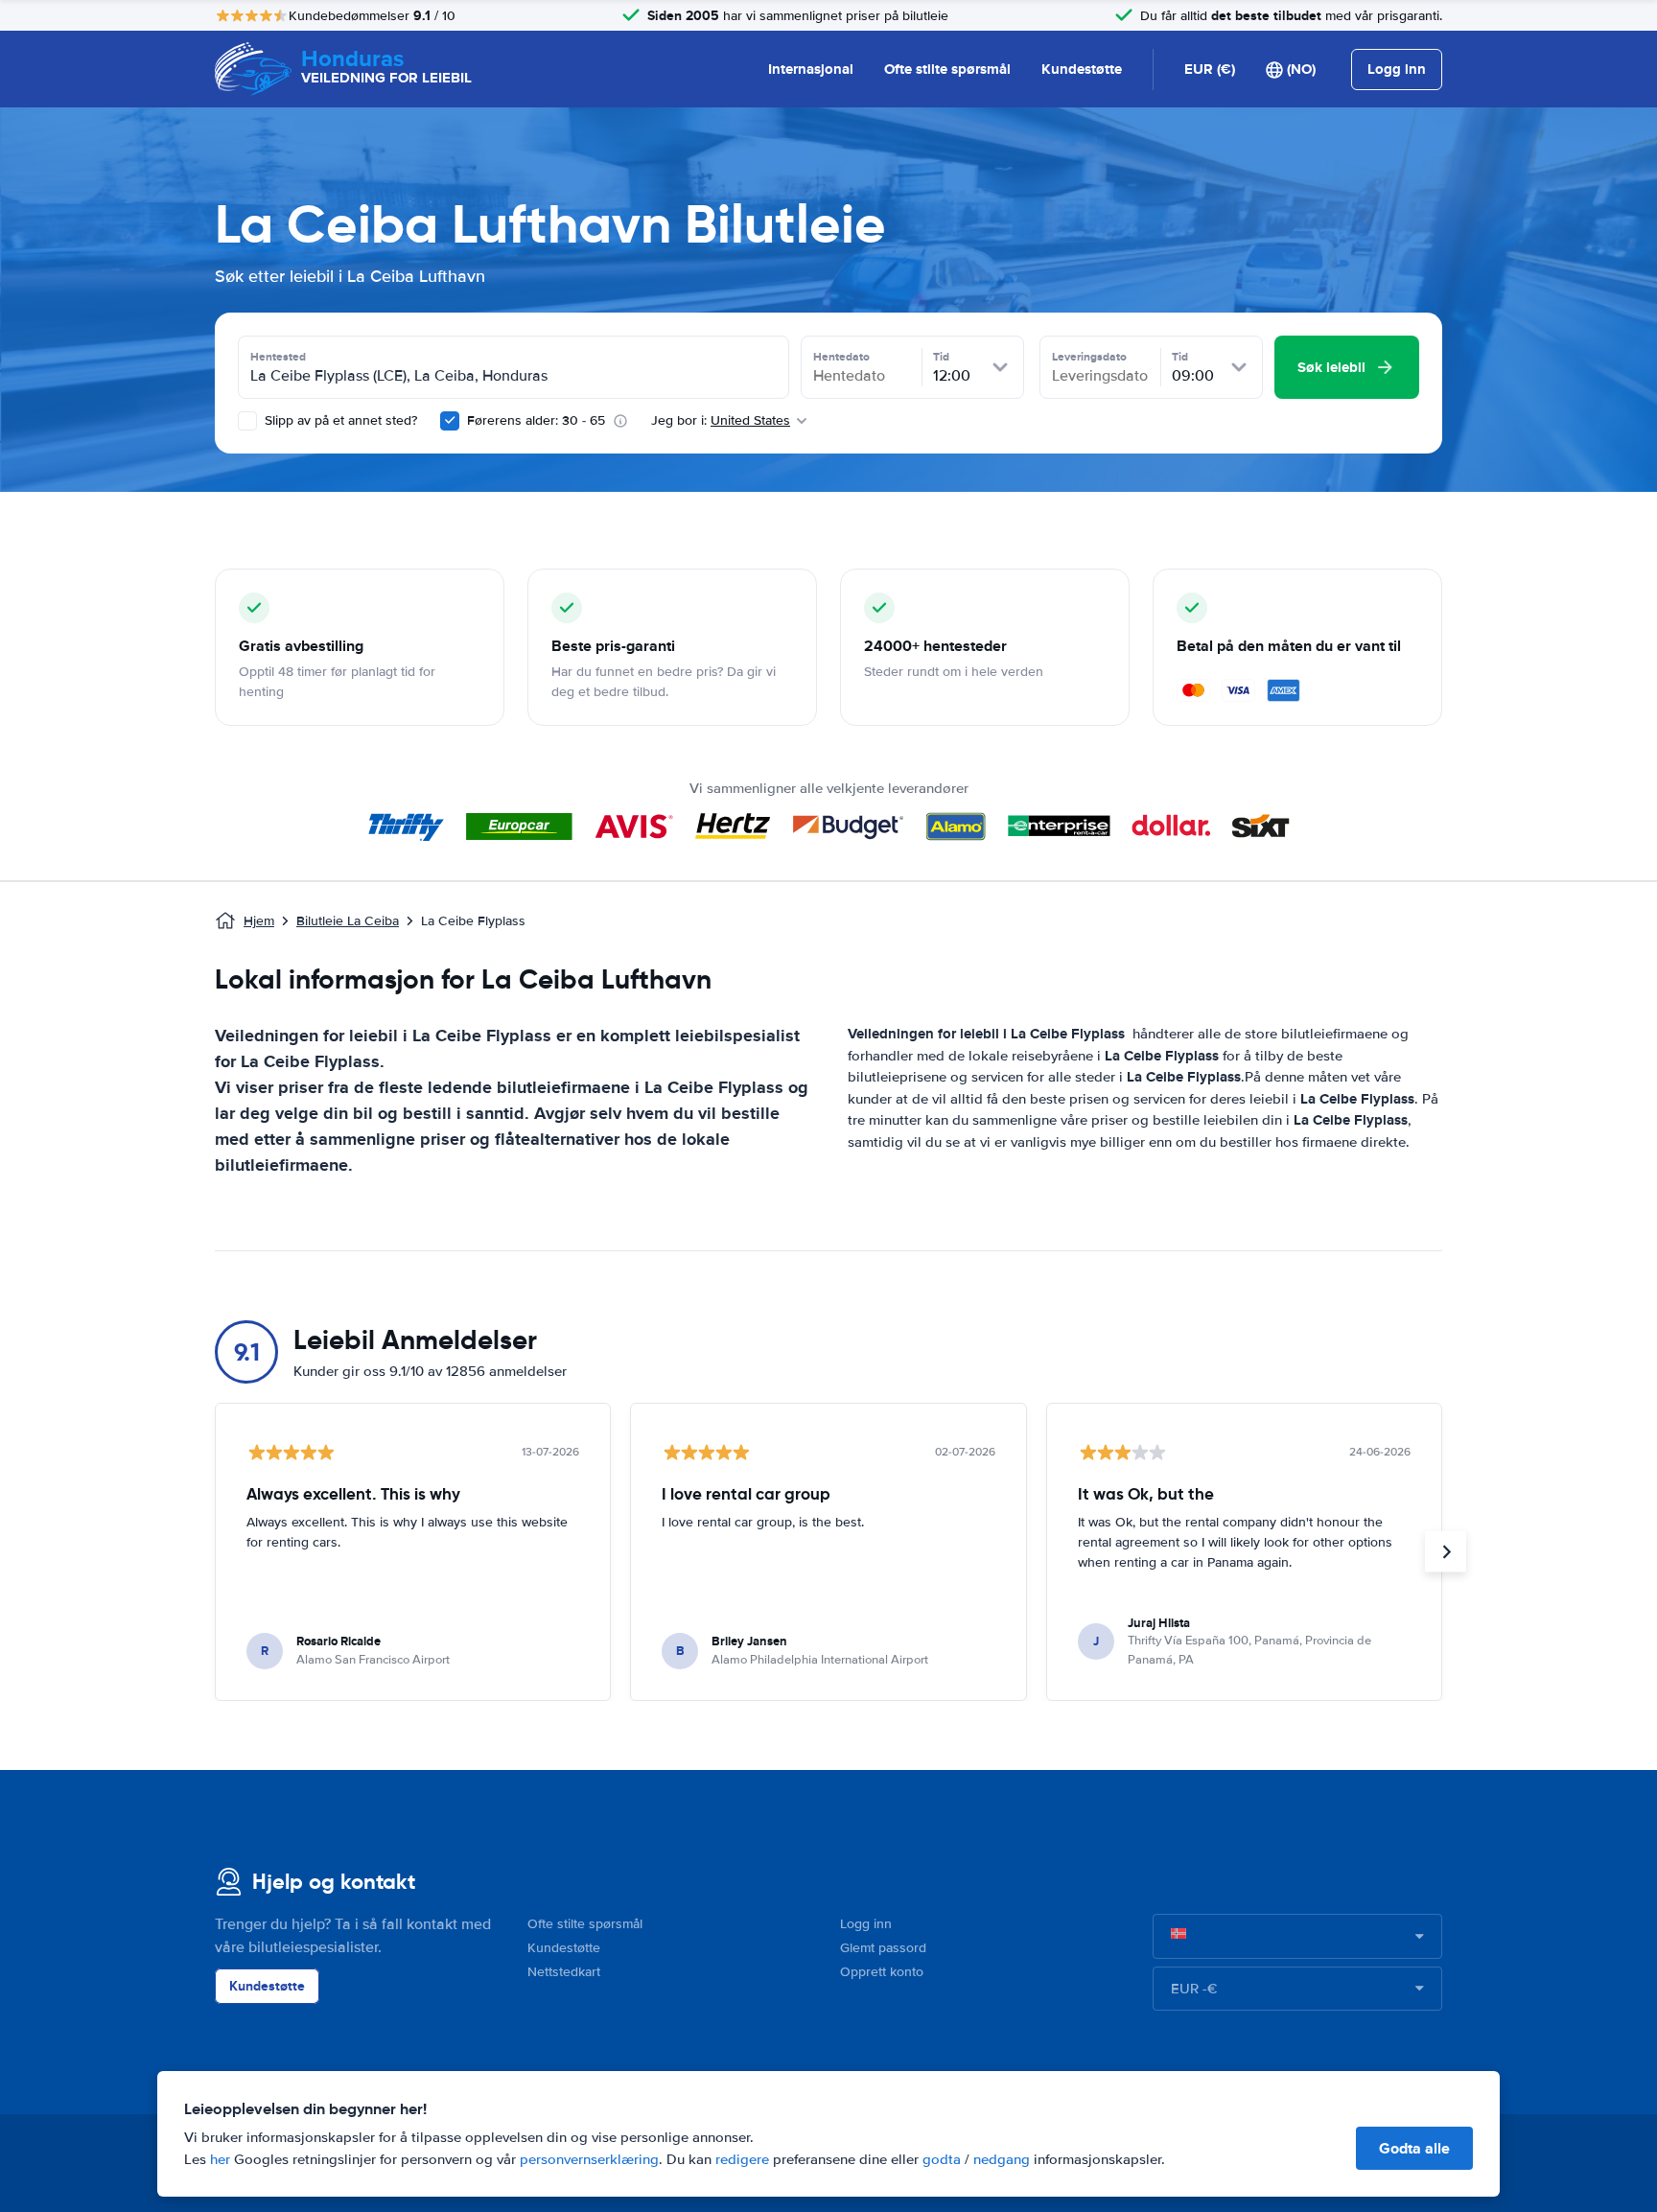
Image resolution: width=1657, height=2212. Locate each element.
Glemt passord (883, 1948)
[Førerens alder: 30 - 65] (450, 421)
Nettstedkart (564, 1972)
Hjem (259, 921)
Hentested (278, 357)
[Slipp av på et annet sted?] (247, 421)
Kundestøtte (1082, 69)
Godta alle (1414, 2148)
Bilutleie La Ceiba (348, 921)
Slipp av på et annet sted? (339, 420)
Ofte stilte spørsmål (947, 69)
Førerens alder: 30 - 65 (536, 420)
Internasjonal (811, 69)
